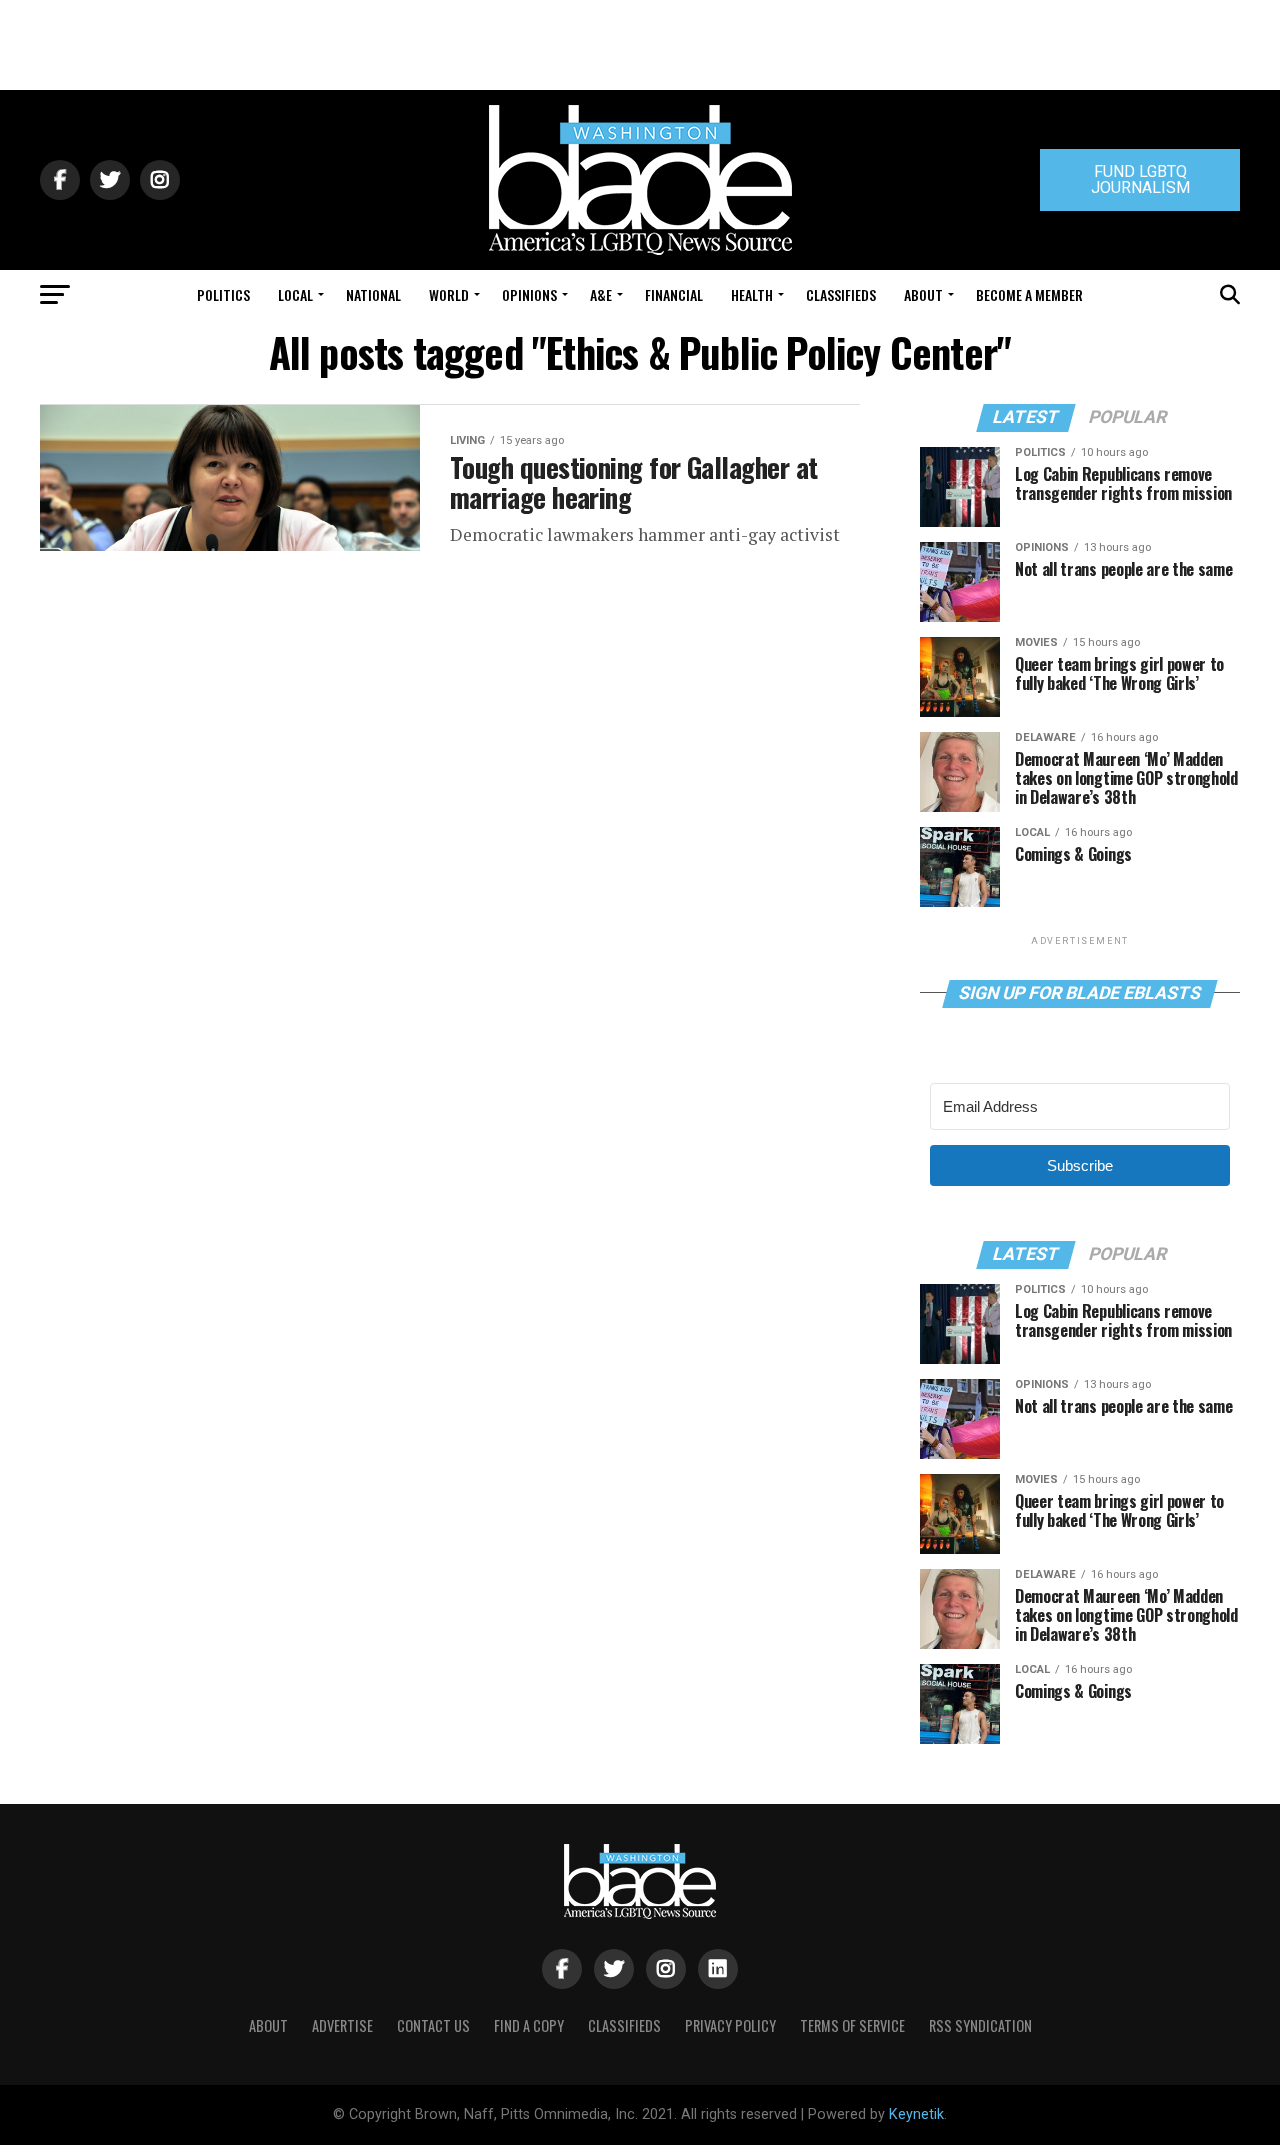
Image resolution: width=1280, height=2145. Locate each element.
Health (752, 294)
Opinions (529, 294)
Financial (674, 294)
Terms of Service (852, 2025)
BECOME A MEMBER (1029, 294)
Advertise (342, 2025)
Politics (223, 294)
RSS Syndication (980, 2025)
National (373, 294)
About (923, 294)
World (449, 294)
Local (295, 294)
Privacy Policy (730, 2025)
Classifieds (841, 294)
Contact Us (433, 2025)
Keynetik (916, 2114)
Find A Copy (529, 2025)
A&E (601, 294)
